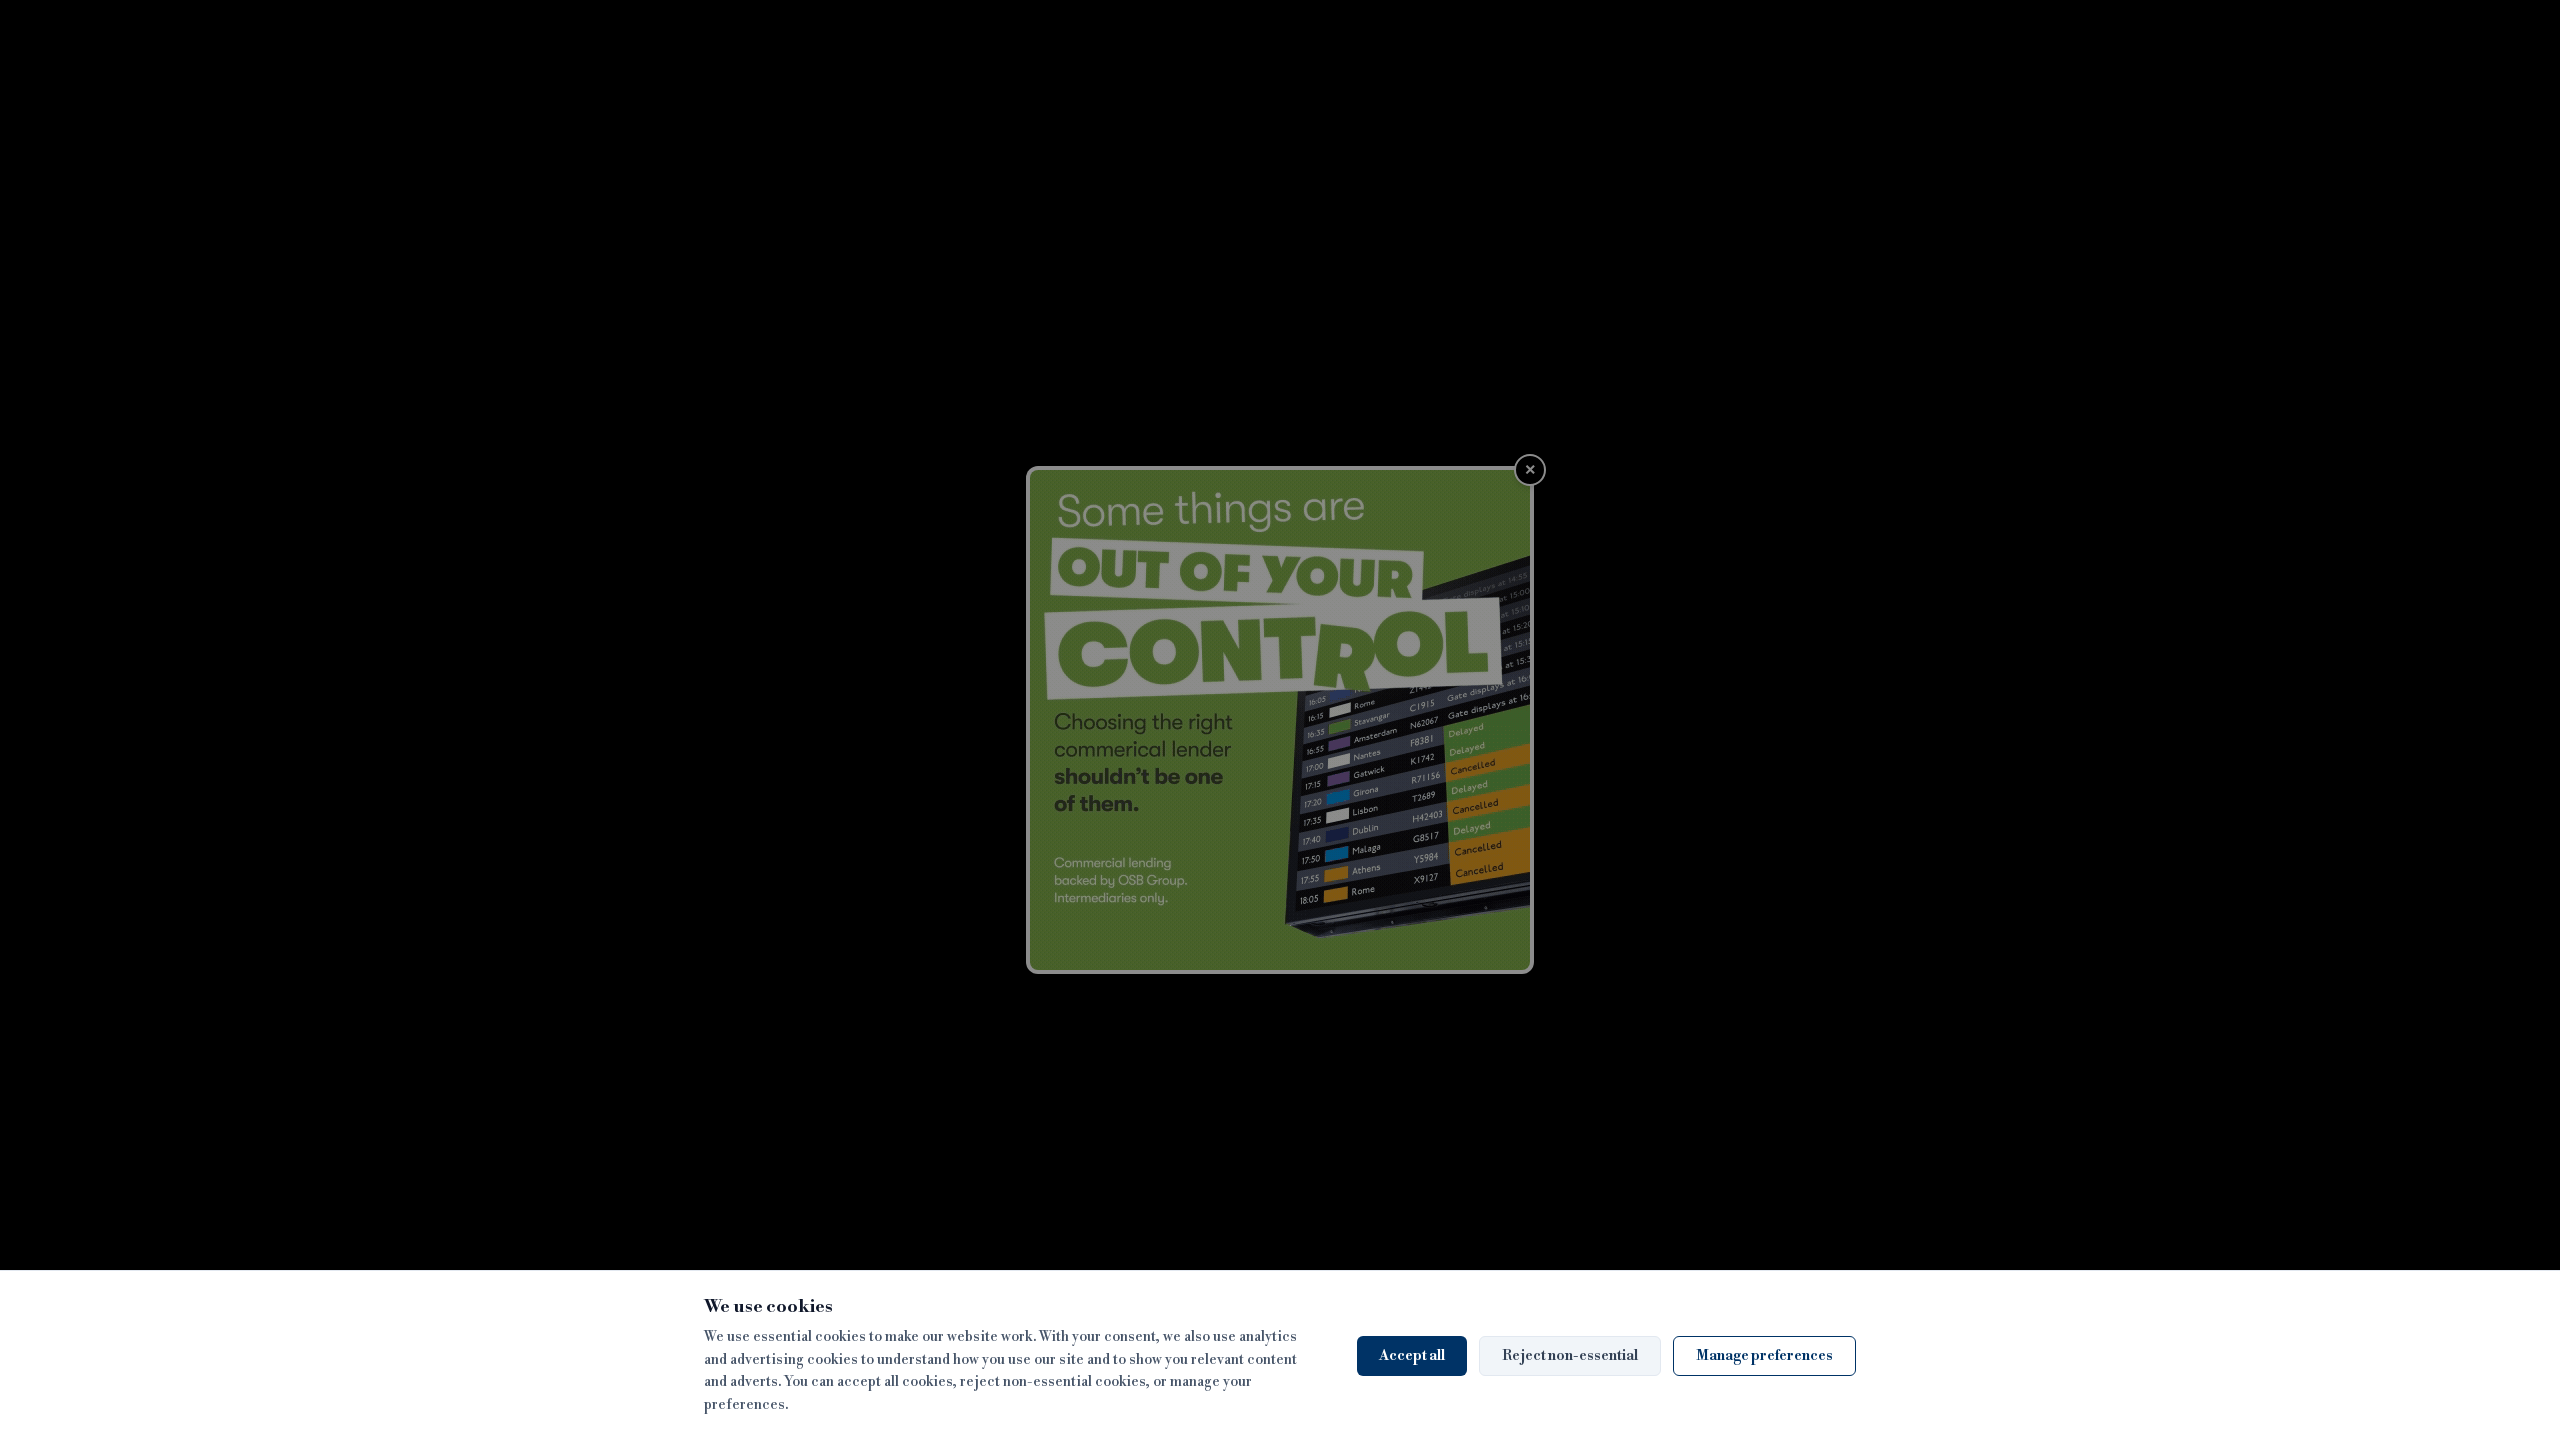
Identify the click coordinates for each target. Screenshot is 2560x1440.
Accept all (1412, 1356)
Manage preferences (1764, 1356)
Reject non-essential (1570, 1356)
